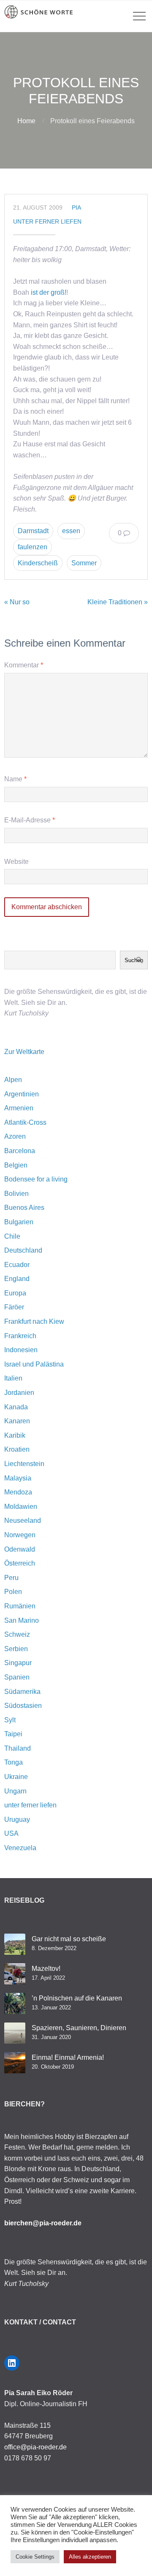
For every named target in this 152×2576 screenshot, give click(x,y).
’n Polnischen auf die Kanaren (77, 1998)
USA (11, 1833)
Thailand (18, 1748)
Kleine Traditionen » (118, 602)
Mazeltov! (46, 1969)
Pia (76, 208)
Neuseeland (23, 1520)
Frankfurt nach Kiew (34, 1321)
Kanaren (17, 1421)
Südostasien (23, 1706)
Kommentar (24, 665)
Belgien (16, 1165)
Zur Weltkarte (24, 1052)
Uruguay (17, 1819)
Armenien (19, 1108)
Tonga (14, 1762)
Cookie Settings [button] (35, 2557)
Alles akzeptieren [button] (90, 2557)
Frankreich (20, 1336)
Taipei (13, 1734)
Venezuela (20, 1848)
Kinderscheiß (38, 563)
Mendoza (18, 1492)
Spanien (17, 1677)
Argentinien (22, 1094)
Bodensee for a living (36, 1179)
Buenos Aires (24, 1208)
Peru (11, 1578)
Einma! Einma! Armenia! (68, 2057)
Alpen (13, 1080)
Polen (13, 1592)
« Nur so (17, 602)
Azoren (15, 1136)
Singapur (18, 1663)
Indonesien (21, 1350)
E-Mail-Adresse (30, 820)
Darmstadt (33, 531)
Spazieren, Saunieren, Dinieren (79, 2028)
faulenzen (33, 547)
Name (15, 779)
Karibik (15, 1435)
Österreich (20, 1563)
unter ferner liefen (47, 221)
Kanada (16, 1407)
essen (71, 531)
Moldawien (21, 1507)
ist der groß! (49, 292)
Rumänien (20, 1606)
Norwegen (20, 1535)
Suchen (134, 960)
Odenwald (20, 1549)
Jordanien (19, 1393)
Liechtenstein (24, 1464)
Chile (12, 1236)
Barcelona (20, 1151)
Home (26, 121)
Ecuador (17, 1265)
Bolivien (16, 1194)
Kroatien (17, 1449)
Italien (13, 1378)
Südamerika (22, 1692)
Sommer (84, 563)
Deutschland (23, 1250)
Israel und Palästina (34, 1364)
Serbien (16, 1649)
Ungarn (15, 1791)
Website (16, 862)
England (17, 1279)
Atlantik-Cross (25, 1122)
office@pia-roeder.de (35, 2447)
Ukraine (16, 1777)
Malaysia (18, 1478)
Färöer (14, 1307)
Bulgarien (19, 1222)
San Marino (22, 1620)
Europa (15, 1293)
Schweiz (17, 1634)
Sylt (10, 1720)
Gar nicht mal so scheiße (69, 1939)
